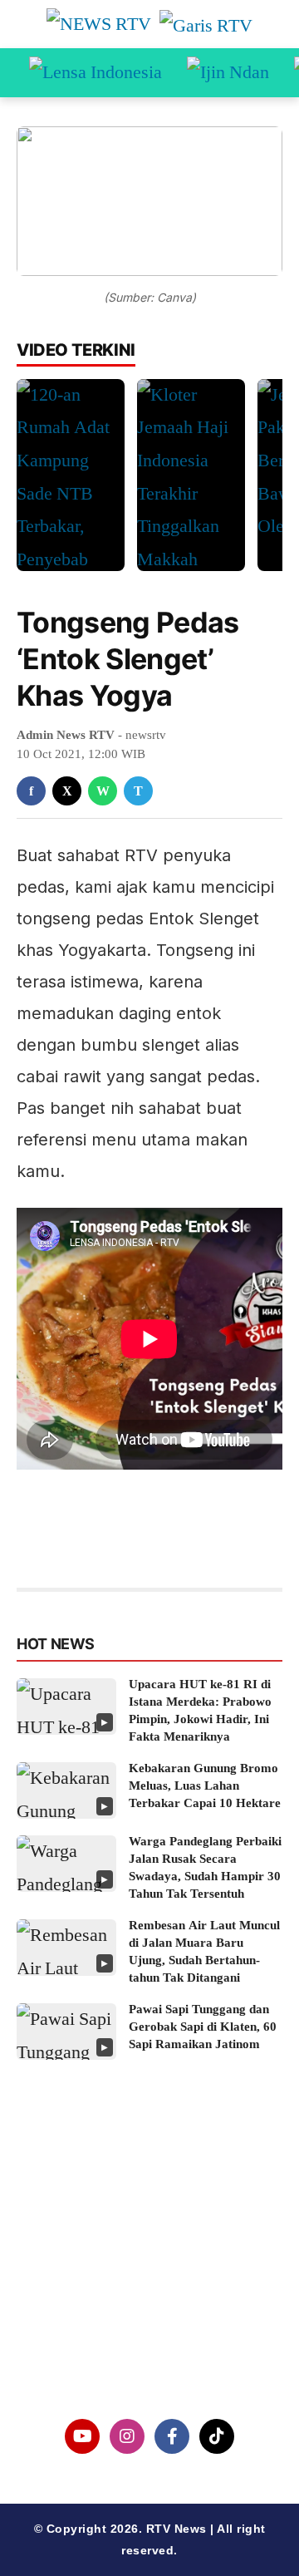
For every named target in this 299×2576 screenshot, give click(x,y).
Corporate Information (149, 2231)
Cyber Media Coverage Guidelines (150, 2316)
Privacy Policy (150, 2273)
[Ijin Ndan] (228, 73)
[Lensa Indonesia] (96, 73)
